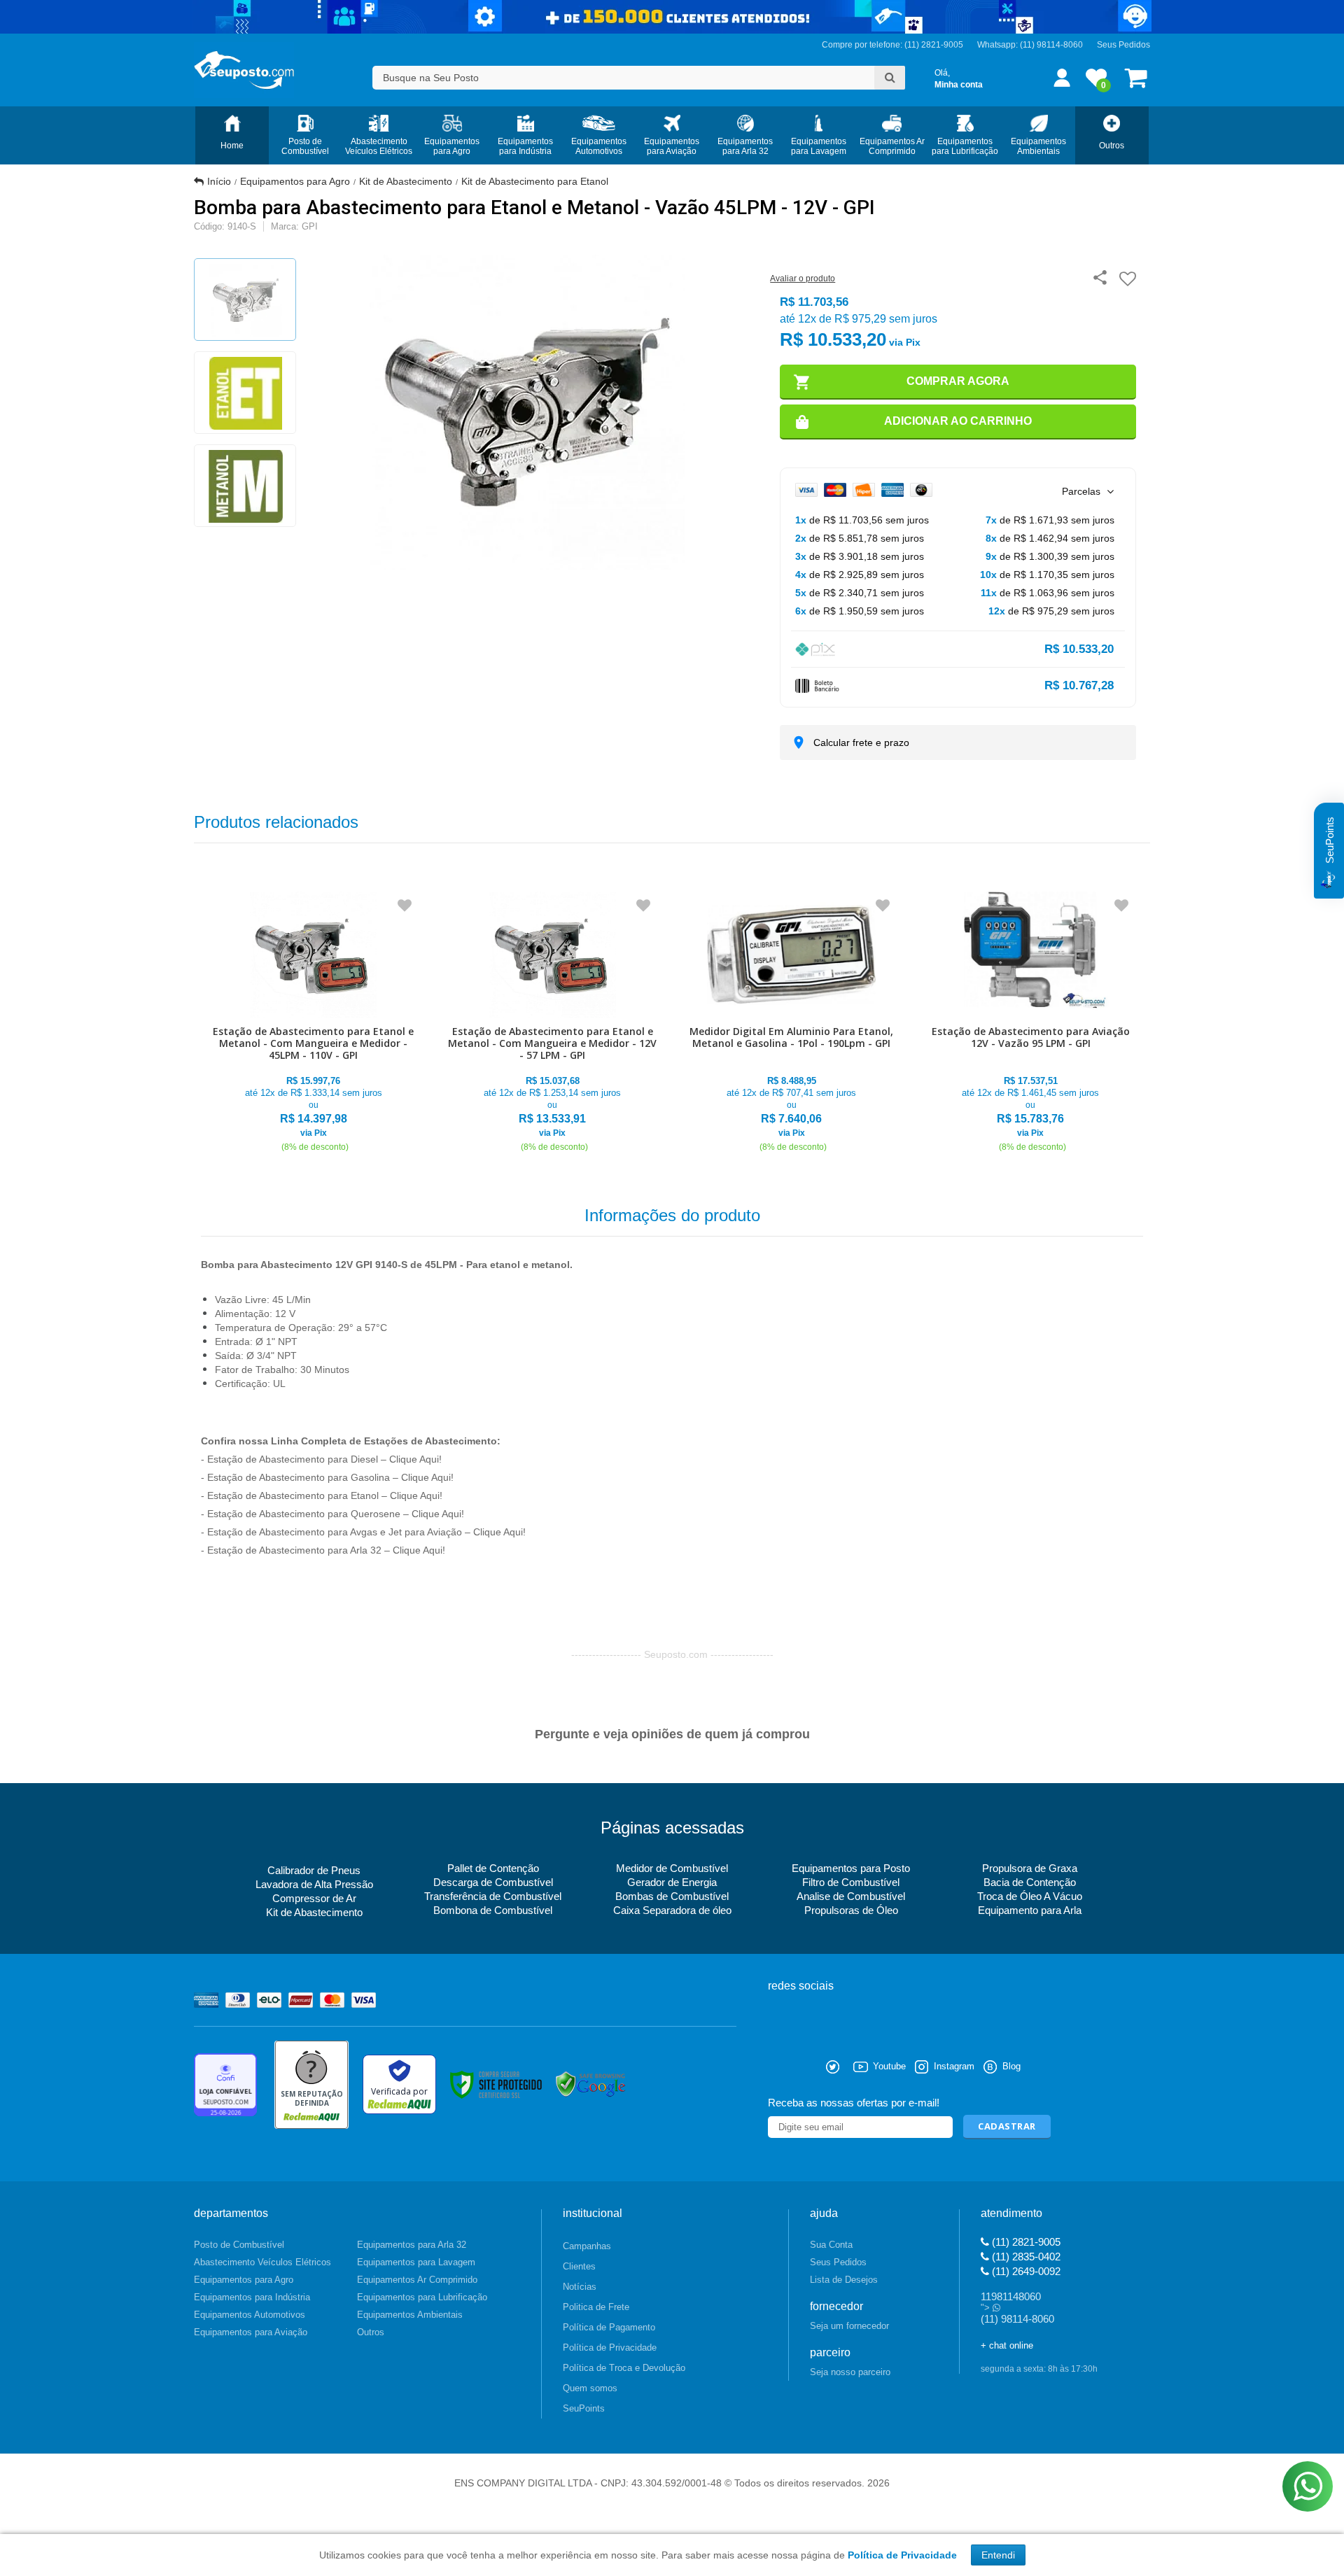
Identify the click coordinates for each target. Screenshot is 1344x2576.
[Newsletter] (1007, 2127)
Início (219, 181)
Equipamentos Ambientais (410, 2315)
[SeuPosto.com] (244, 70)
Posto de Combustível (239, 2245)
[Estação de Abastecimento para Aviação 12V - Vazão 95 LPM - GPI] (1031, 1023)
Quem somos (590, 2388)
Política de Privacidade (610, 2348)
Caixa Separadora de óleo (672, 1910)
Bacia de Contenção (1030, 1882)
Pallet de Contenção (493, 1868)
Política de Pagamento (609, 2327)
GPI (310, 226)
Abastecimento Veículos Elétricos (262, 2262)
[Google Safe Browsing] (591, 2084)
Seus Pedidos (1123, 45)
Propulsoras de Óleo (851, 1910)
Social (778, 2067)
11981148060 (1011, 2296)
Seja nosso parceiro (850, 2372)
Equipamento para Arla (1030, 1910)
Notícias (580, 2287)
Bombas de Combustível (672, 1896)
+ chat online (1007, 2345)
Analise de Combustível (851, 1896)
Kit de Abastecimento (406, 181)
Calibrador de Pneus (314, 1870)
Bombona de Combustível (493, 1910)
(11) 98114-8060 (1051, 45)
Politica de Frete (596, 2307)
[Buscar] (890, 78)
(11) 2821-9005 (1025, 2242)
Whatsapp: (999, 45)
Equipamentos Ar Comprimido (417, 2280)
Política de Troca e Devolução (624, 2368)
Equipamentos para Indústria (252, 2297)
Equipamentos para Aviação (251, 2332)
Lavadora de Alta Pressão (314, 1884)
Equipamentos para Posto (851, 1868)
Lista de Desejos (844, 2280)
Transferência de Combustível (493, 1896)
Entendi (998, 2555)
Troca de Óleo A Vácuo (1030, 1896)
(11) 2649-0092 (1025, 2271)
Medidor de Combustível (672, 1868)
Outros (371, 2332)
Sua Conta (831, 2245)
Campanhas (587, 2246)
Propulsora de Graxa (1030, 1868)
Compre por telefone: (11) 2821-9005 (892, 45)
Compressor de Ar (314, 1898)
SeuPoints (584, 2408)
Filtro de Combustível (851, 1882)
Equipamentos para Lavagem (416, 2262)
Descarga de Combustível (493, 1882)
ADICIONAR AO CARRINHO (958, 421)
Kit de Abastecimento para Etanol (535, 181)
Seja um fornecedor (849, 2326)
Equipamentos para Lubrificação (422, 2297)
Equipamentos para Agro (295, 181)
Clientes (579, 2266)
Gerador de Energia (672, 1882)
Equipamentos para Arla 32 (412, 2245)
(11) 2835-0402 (1025, 2257)
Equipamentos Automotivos (250, 2315)
